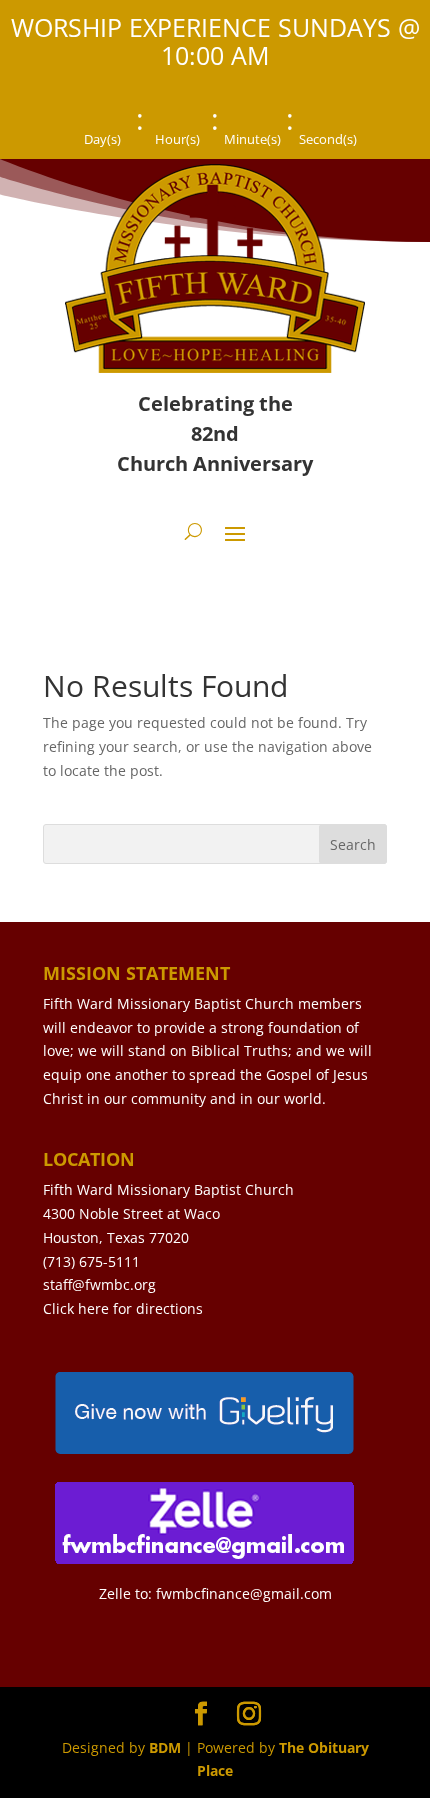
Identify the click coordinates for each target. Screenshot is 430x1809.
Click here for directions (123, 1308)
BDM (165, 1747)
